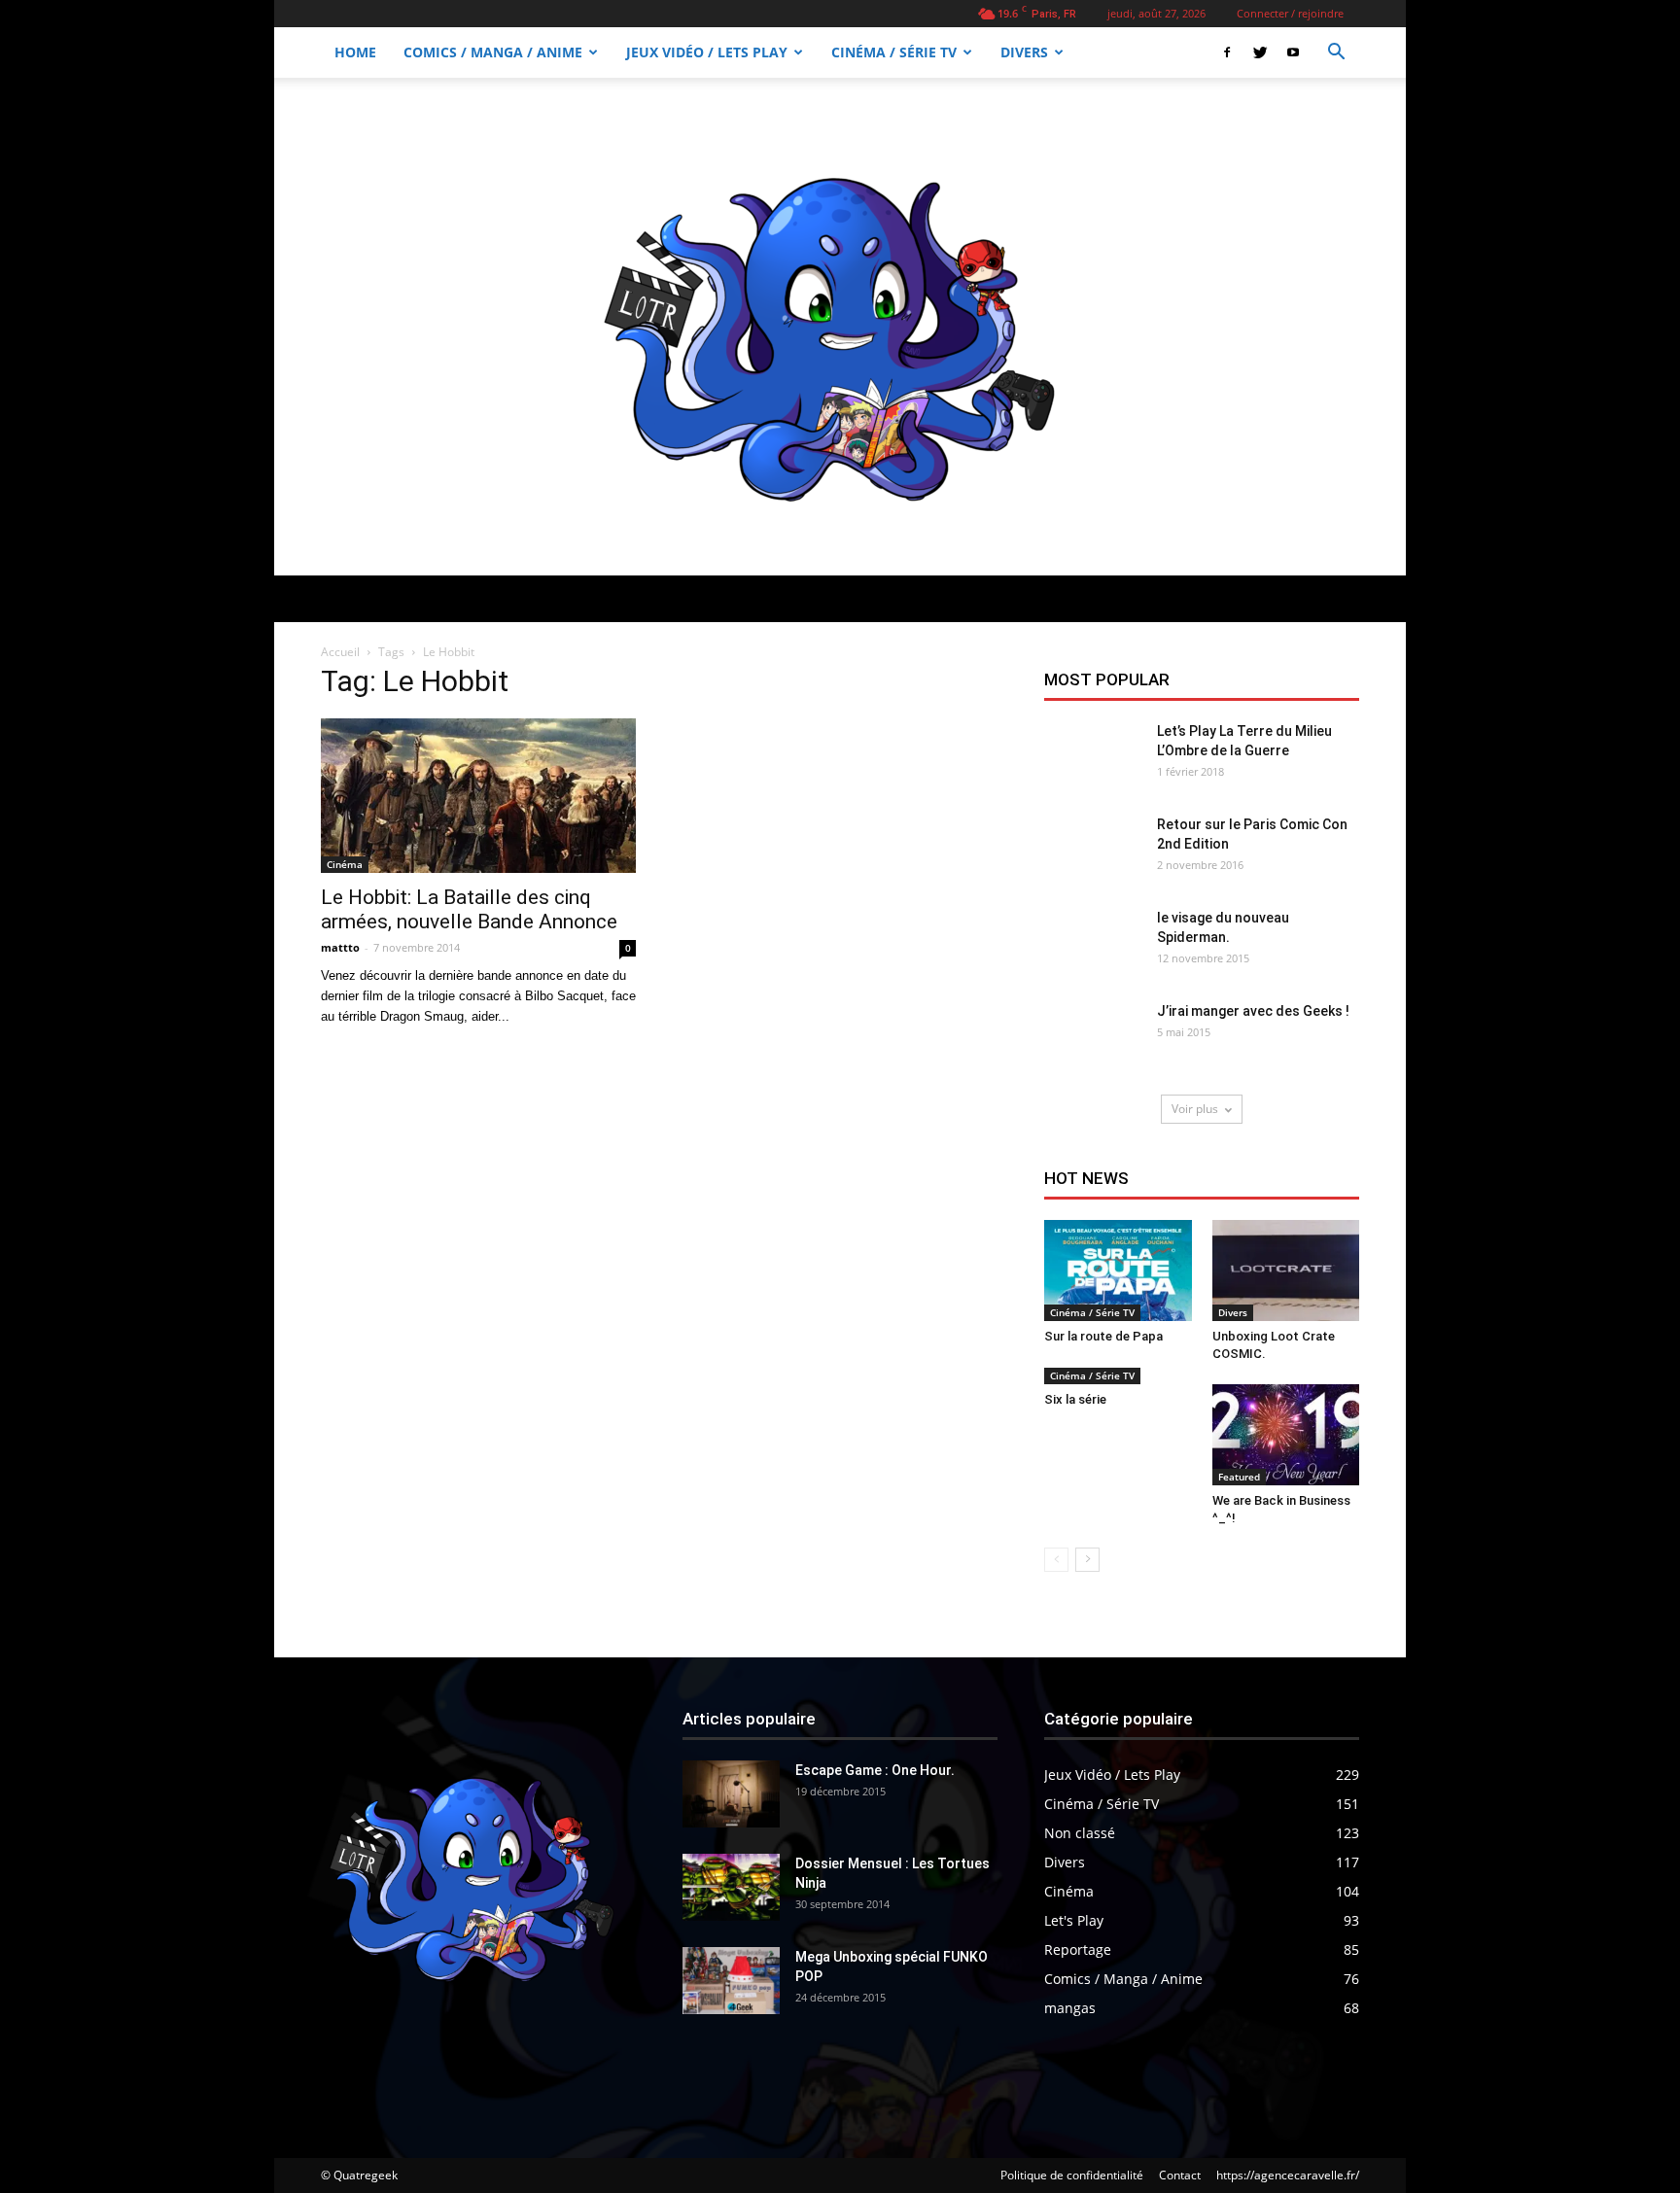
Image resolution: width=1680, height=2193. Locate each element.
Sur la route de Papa (1103, 1336)
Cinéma (345, 864)
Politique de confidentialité (1072, 2175)
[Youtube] (1293, 52)
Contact (1180, 2175)
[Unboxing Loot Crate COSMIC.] (1286, 1271)
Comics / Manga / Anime (493, 52)
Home (355, 52)
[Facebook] (1227, 52)
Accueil (340, 652)
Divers (1024, 52)
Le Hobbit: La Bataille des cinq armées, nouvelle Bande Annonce (469, 909)
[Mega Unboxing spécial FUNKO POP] (731, 1981)
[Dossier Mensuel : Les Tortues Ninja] (731, 1887)
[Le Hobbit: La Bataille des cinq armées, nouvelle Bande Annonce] (478, 796)
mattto (340, 947)
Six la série (1075, 1399)
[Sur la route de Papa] (1118, 1271)
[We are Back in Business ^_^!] (1286, 1435)
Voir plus (1195, 1109)
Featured (1239, 1477)
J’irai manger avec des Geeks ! (1253, 1011)
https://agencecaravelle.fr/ (1288, 2175)
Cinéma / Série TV (894, 52)
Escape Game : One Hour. (875, 1770)
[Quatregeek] (840, 327)
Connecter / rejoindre (1290, 13)
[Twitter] (1260, 52)
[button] (1336, 54)
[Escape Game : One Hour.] (731, 1794)
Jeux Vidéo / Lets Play (707, 52)
